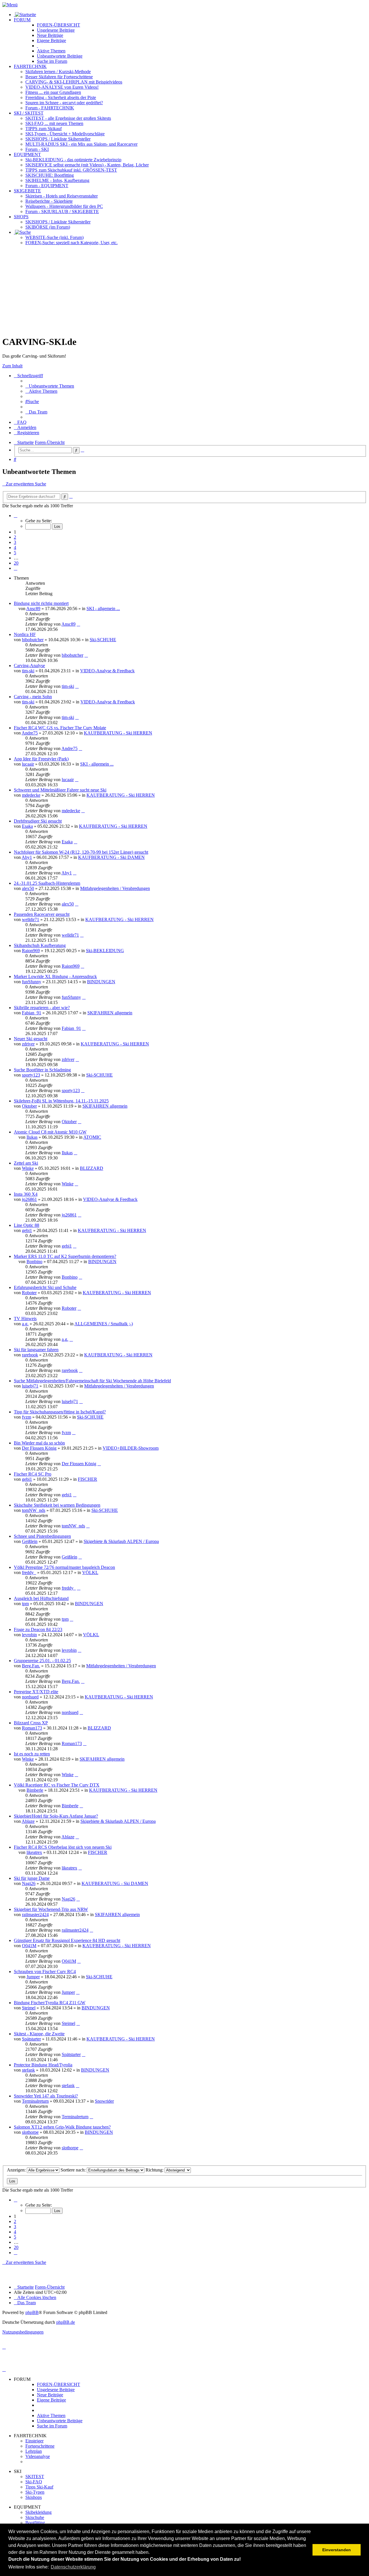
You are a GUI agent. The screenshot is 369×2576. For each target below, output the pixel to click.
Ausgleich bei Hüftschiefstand (41, 1598)
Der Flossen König (39, 1448)
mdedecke (31, 795)
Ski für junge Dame (32, 1878)
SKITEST (35, 2477)
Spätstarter (31, 2039)
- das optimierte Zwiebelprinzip (73, 160)
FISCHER (87, 1479)
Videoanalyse (38, 2456)
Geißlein (30, 1541)
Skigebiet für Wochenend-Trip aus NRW (51, 1909)
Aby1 (27, 857)
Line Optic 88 (27, 1225)
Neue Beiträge (50, 2395)
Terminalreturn (35, 2101)
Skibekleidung (38, 2512)
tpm (25, 1604)
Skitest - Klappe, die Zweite (39, 2034)
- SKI (37, 149)
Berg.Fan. (31, 1666)
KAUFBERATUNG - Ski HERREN (118, 733)
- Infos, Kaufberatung (57, 180)
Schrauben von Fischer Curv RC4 (45, 1972)
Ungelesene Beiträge (56, 2390)
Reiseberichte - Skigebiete (49, 201)
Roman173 (32, 1728)
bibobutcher (33, 640)
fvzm (27, 1417)
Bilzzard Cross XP (31, 1723)
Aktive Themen (51, 2415)
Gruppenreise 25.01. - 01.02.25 (42, 1661)
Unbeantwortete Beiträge (60, 2421)
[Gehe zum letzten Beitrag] (78, 624)
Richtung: (155, 2170)
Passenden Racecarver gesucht (42, 914)
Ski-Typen (35, 2492)
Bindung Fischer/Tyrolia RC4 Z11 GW (50, 2003)
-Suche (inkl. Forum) (54, 237)
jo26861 (29, 1199)
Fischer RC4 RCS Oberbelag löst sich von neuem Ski (63, 1847)
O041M (29, 1946)
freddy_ (29, 1572)
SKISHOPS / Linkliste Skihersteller (58, 222)
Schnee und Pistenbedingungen (42, 1536)
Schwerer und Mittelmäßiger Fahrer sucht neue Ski (60, 790)
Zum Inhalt (12, 366)
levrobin (29, 1635)
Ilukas (32, 1137)
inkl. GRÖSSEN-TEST (71, 170)
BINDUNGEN (101, 982)
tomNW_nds (34, 1510)
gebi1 (27, 1230)
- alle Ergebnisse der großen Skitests (68, 118)
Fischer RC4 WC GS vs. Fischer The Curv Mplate (60, 728)
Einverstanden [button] (337, 2550)
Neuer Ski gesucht (31, 1039)
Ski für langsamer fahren (36, 1350)
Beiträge (56, 30)
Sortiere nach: (74, 2170)
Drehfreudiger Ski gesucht (38, 821)
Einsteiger (34, 2441)
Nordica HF (25, 634)
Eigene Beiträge (51, 2400)
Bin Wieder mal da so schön (39, 1443)
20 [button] (16, 563)
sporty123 (31, 1075)
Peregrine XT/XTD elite (36, 1692)
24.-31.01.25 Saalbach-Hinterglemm (47, 883)
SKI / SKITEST (29, 113)
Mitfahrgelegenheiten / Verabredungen (115, 888)
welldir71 (31, 919)
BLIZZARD (92, 1168)
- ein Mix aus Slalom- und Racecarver (81, 144)
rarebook (30, 1355)
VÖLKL (90, 1572)
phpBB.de (66, 2322)
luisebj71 (30, 1386)
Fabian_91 (32, 1013)
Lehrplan (34, 2451)
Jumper (33, 1977)
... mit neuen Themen (54, 123)
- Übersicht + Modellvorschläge (65, 134)
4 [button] (15, 547)
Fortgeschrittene (40, 2446)
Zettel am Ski (26, 1163)
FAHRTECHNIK (30, 66)
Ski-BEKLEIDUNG (105, 951)
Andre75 (30, 733)
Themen (51, 51)
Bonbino (34, 1262)
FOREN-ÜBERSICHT (59, 25)
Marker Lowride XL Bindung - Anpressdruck (55, 976)
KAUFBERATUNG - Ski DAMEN (111, 857)
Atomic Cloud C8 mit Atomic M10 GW (50, 1132)
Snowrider (104, 2101)
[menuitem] (50, 386)
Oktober (29, 1106)
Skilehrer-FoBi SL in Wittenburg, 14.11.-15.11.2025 (61, 1101)
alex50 (28, 888)
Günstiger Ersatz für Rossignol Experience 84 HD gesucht (67, 1940)
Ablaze (28, 1821)
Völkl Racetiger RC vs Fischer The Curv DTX (57, 1785)
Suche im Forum (52, 61)
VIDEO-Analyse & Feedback (107, 671)
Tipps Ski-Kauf (39, 2487)
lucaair (28, 764)
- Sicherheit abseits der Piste (61, 97)
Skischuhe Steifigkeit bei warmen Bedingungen (57, 1505)
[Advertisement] (184, 290)
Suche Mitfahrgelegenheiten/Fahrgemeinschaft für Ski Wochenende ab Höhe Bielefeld (92, 1381)
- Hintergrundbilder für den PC (64, 206)
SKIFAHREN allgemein (110, 1013)
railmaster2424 (35, 1915)
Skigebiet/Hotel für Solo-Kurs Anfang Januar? (56, 1816)
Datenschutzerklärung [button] (73, 2567)
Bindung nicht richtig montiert (41, 603)
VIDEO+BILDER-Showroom (131, 1448)
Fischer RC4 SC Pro (33, 1474)
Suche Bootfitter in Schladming (42, 1070)
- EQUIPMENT (47, 186)
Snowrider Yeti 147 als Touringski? (46, 2096)
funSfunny (32, 982)
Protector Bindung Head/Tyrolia (43, 2065)
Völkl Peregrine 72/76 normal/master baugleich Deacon (64, 1567)
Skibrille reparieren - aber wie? (42, 1008)
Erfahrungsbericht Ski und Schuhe (45, 1287)
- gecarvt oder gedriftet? (64, 103)
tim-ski (28, 671)
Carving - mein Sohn (33, 697)
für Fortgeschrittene (59, 77)
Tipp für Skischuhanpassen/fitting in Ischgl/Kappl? (60, 1412)
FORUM (22, 20)
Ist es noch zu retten (32, 1754)
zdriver (28, 1044)
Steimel (29, 2008)
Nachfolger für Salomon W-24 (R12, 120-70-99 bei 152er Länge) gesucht (81, 852)
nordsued (30, 1697)
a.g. (25, 1324)
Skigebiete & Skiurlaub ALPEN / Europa (121, 1541)
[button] (16, 516)
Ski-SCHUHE (103, 640)
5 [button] (15, 553)
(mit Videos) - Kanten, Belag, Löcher (87, 165)
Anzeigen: (17, 2170)
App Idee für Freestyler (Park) (41, 759)
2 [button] (15, 537)
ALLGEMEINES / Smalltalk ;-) (104, 1324)
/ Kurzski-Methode (58, 72)
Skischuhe (35, 2517)
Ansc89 (33, 609)
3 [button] (15, 542)
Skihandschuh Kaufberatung (40, 945)
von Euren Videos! (62, 87)
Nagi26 (29, 1883)
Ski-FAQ (34, 2482)
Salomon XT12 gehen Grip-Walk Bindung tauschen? (62, 2127)
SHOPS (21, 217)
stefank (28, 2070)
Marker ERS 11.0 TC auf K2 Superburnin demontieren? (65, 1256)
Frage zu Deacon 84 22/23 (38, 1629)
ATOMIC (92, 1137)
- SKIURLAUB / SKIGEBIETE (62, 211)
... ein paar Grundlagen (53, 92)
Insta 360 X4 (26, 1194)
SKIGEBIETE (27, 191)
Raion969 (31, 951)
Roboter (29, 1293)
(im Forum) (48, 227)
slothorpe (30, 2132)
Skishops (34, 2497)
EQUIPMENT (27, 154)
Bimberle (35, 1790)
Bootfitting (50, 175)
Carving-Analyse (29, 666)
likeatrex (34, 1852)
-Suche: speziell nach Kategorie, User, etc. (71, 243)
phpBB (32, 2312)
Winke (28, 1168)
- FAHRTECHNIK (50, 108)
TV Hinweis (25, 1319)
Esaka (27, 826)
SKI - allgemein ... (103, 609)
